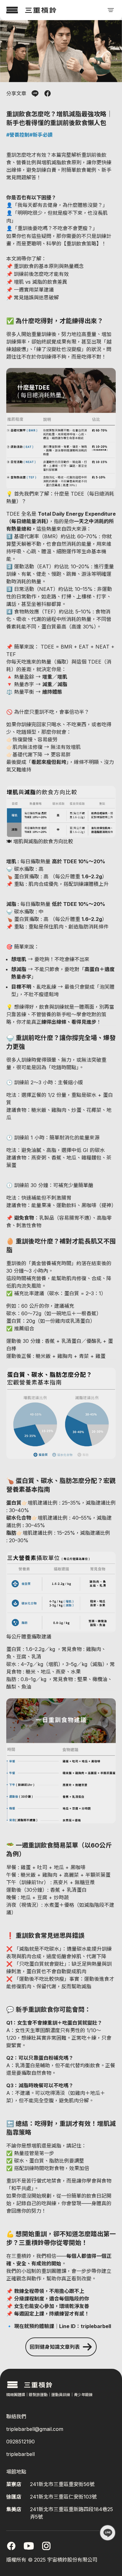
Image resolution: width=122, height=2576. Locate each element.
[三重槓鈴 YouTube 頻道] (29, 2546)
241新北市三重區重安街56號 (62, 2484)
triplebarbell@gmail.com (35, 2429)
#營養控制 (18, 135)
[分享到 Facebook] (48, 93)
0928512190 (20, 2442)
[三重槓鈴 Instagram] (46, 2546)
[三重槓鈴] (31, 10)
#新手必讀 (41, 135)
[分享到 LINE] (35, 93)
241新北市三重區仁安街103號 (63, 2497)
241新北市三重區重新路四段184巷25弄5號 (71, 2513)
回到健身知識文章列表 (55, 2347)
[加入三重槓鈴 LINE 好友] (108, 2533)
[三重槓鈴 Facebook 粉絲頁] (11, 2546)
